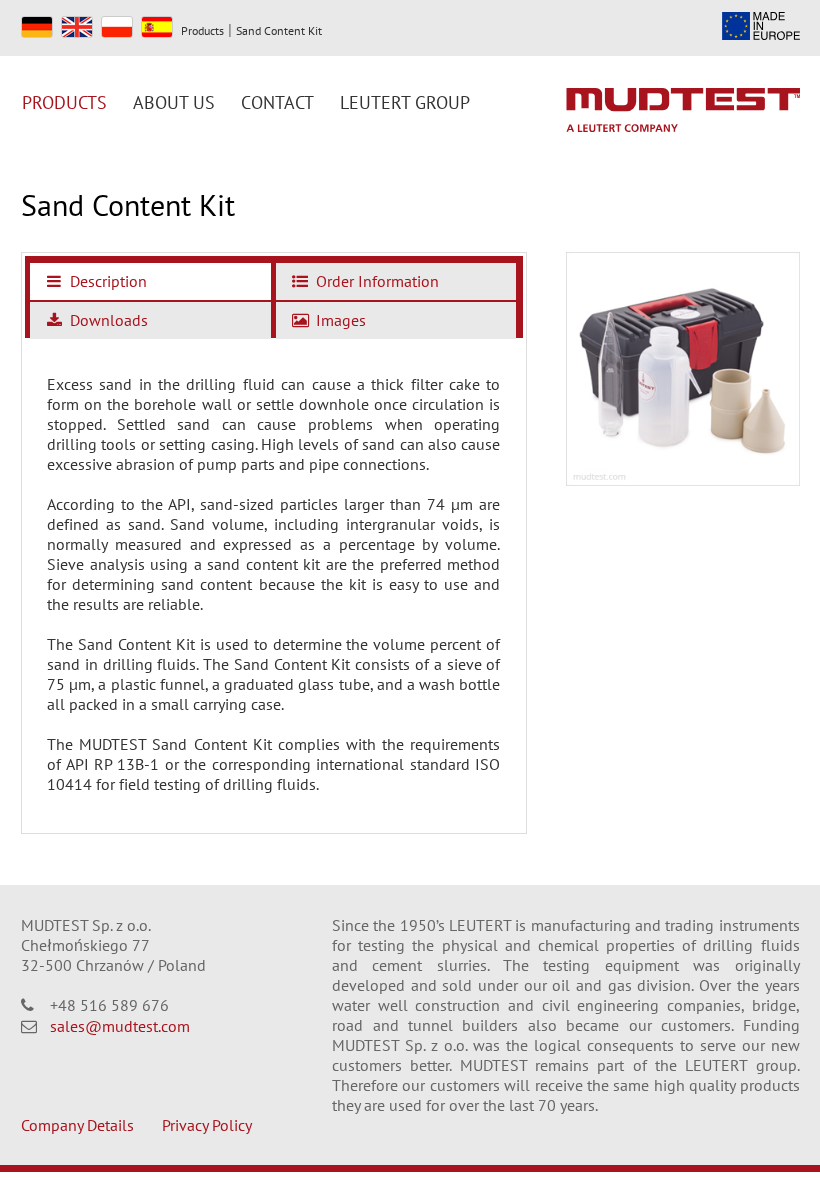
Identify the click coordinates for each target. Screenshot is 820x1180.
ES (157, 27)
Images (339, 320)
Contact (277, 102)
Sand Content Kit (279, 30)
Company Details (77, 1125)
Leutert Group (405, 102)
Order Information (375, 281)
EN (77, 27)
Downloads (107, 320)
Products (202, 30)
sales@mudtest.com (120, 1026)
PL (117, 27)
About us (174, 102)
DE (37, 27)
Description (106, 281)
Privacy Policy (207, 1125)
